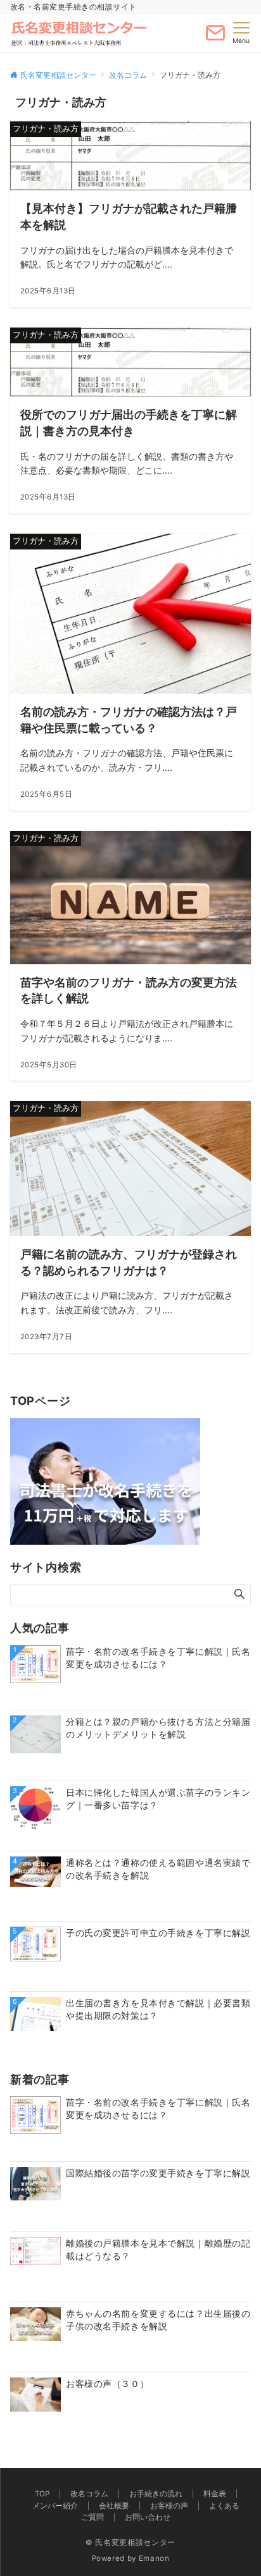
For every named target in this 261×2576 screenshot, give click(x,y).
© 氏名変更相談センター (130, 2542)
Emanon (154, 2558)
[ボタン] (215, 38)
